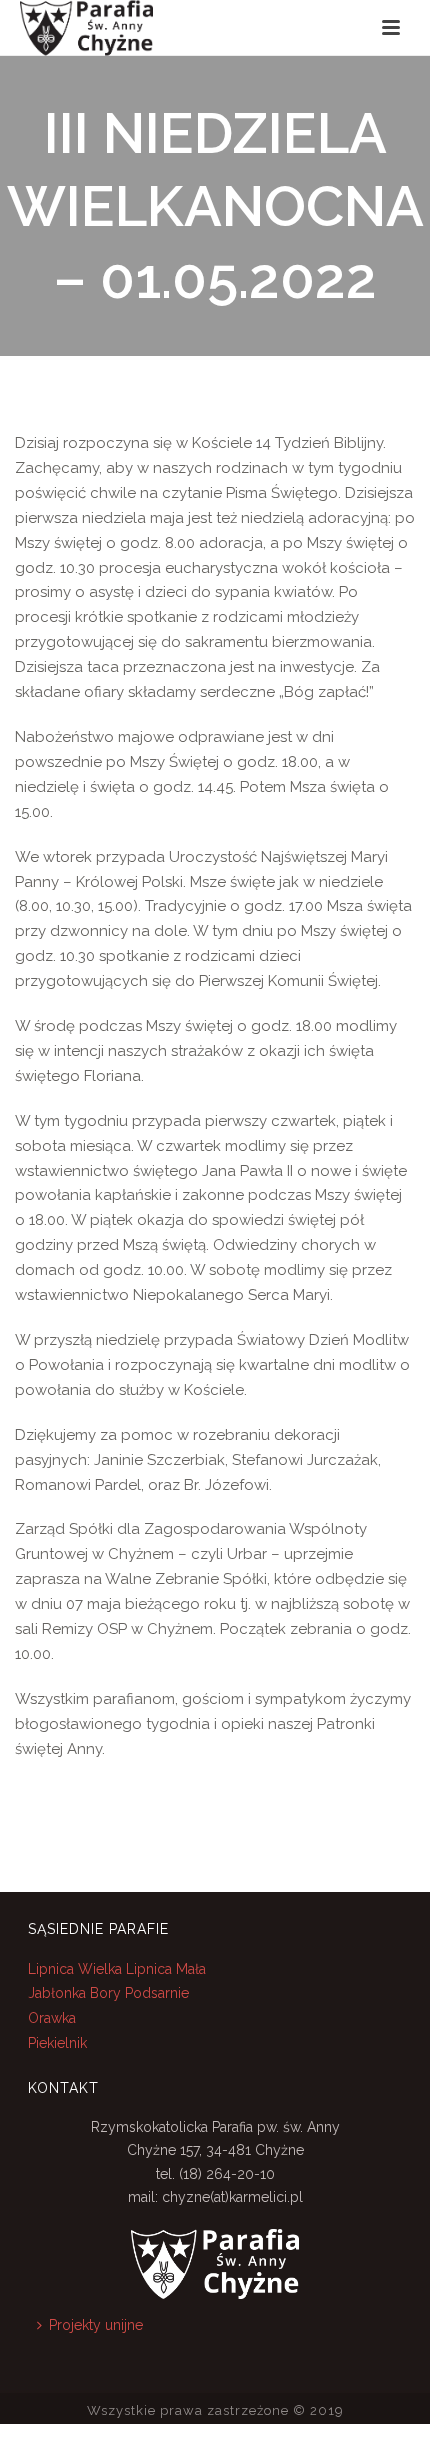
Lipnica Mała (166, 1969)
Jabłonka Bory (74, 1993)
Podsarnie (157, 1993)
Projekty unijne (96, 2325)
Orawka (52, 2018)
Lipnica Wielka (77, 1969)
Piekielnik (57, 2043)
